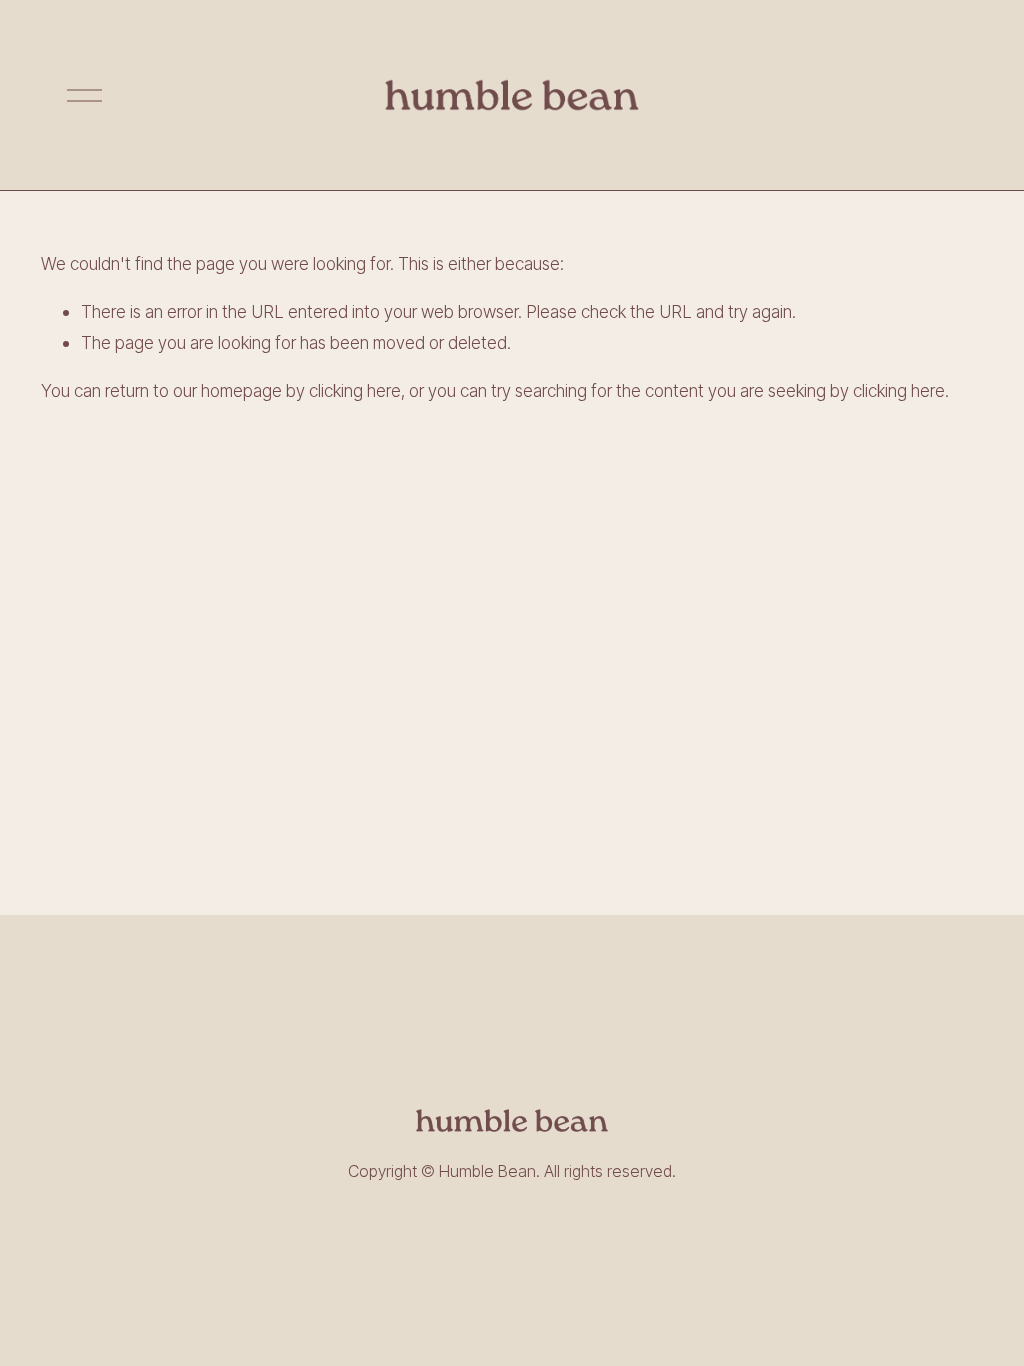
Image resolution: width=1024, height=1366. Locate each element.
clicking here (355, 390)
